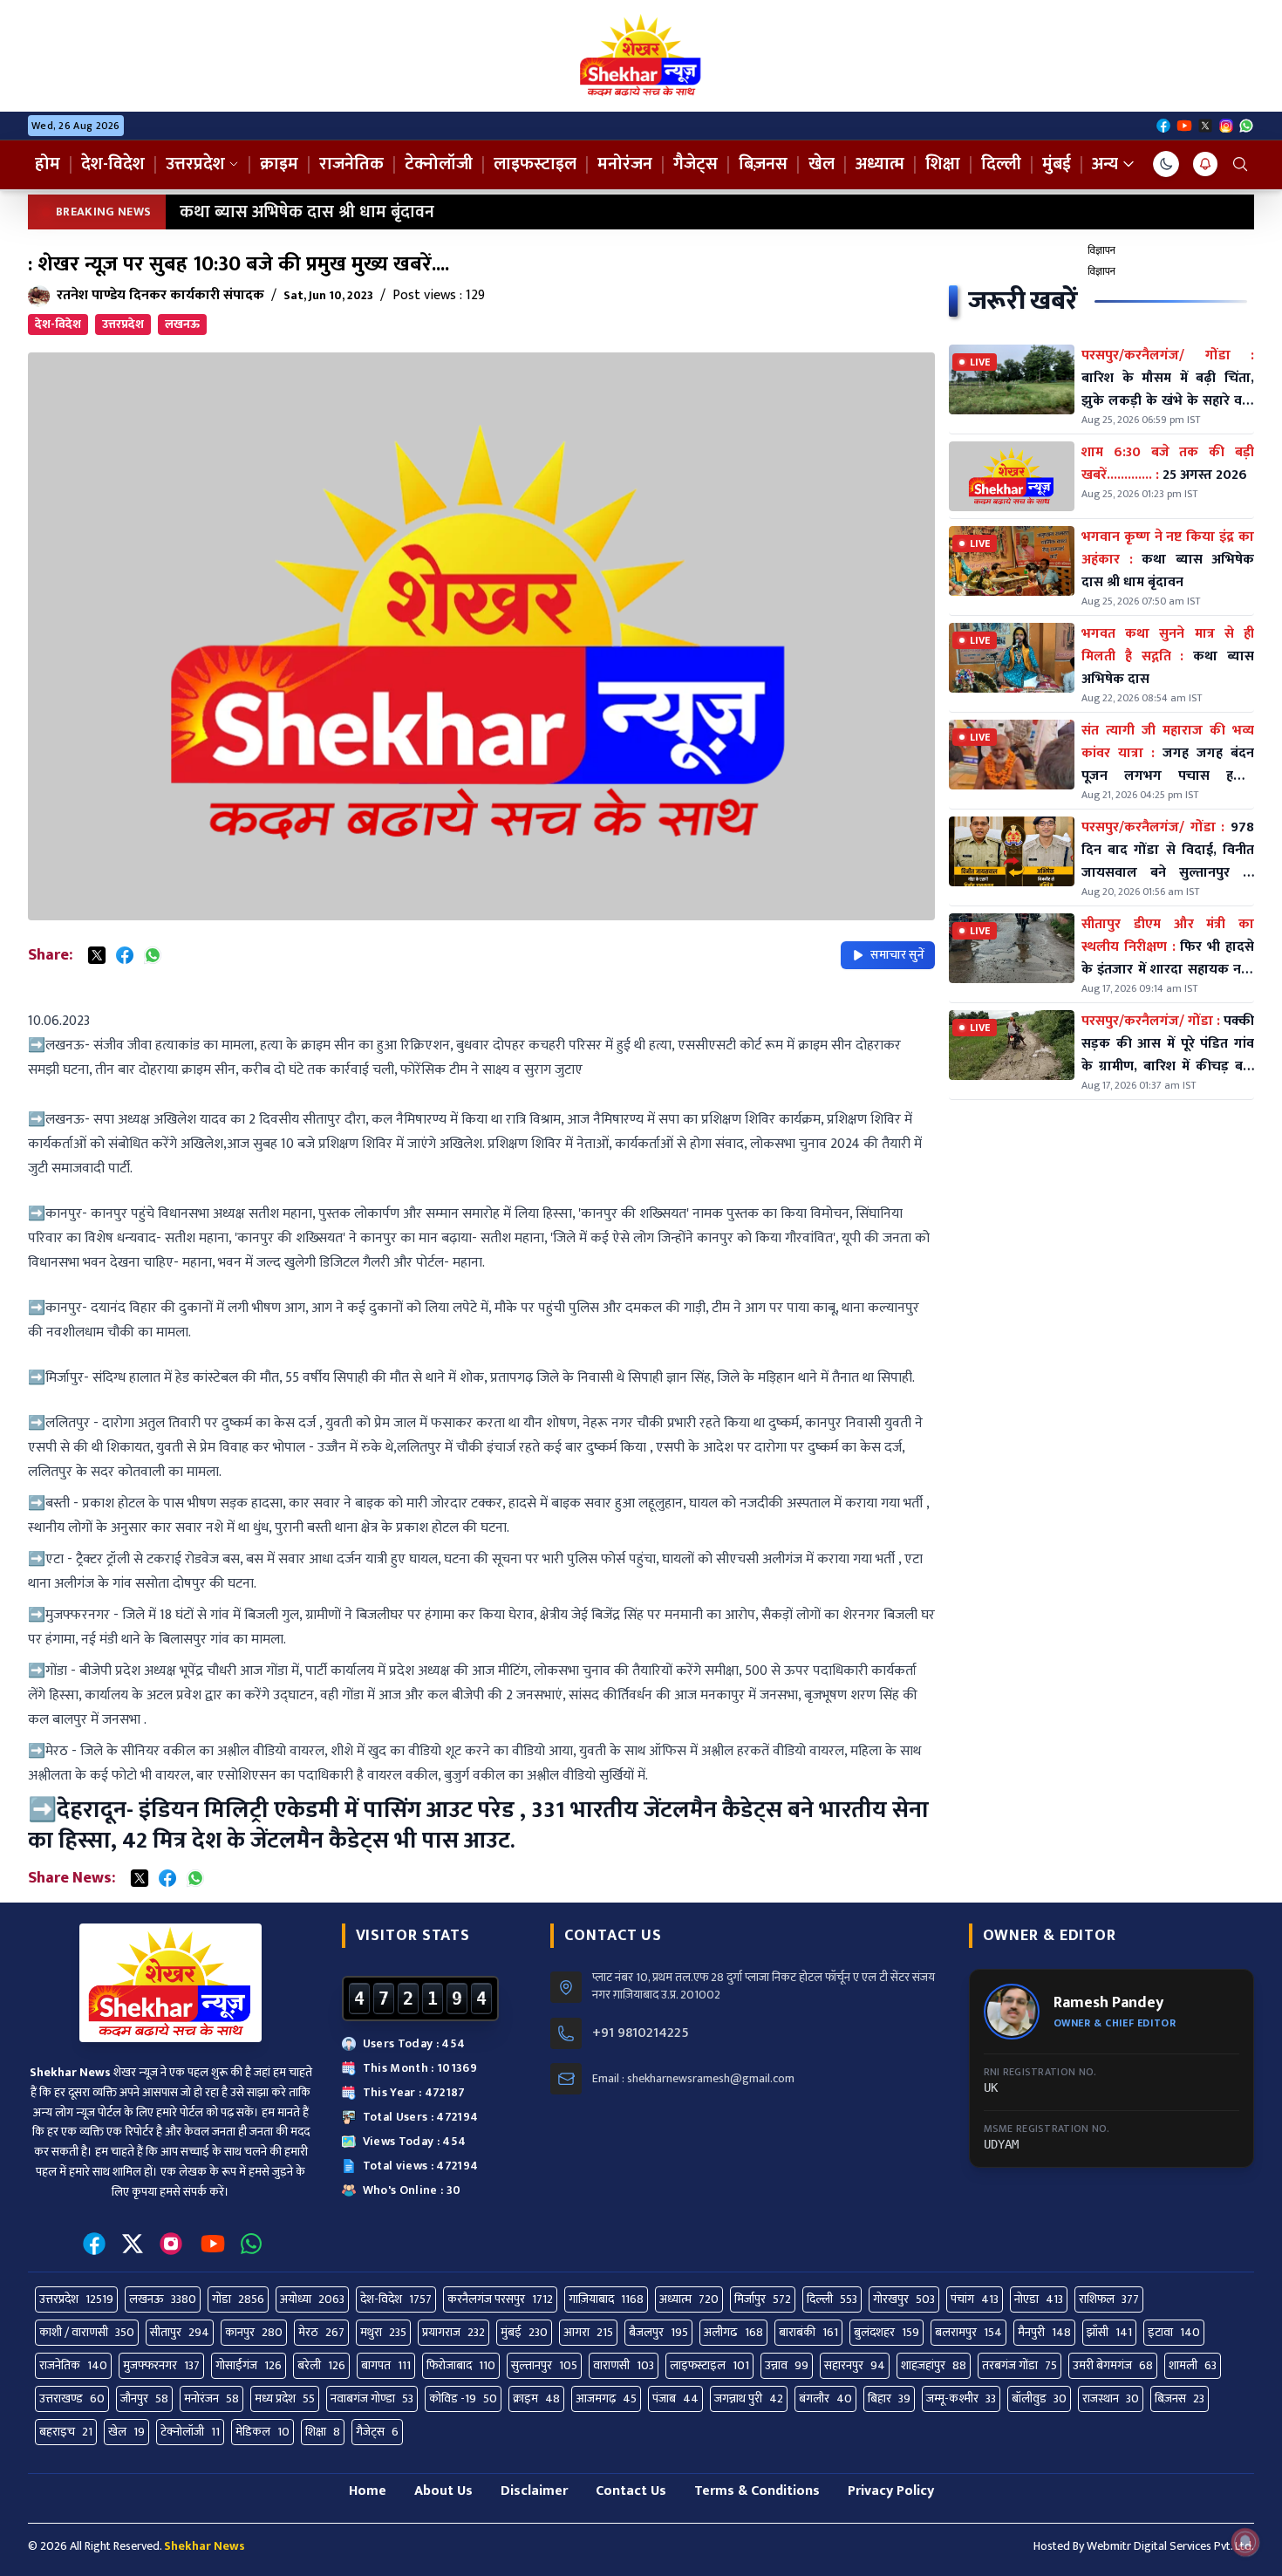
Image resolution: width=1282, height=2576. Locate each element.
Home (368, 2491)
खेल (822, 164)
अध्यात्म (880, 164)
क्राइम (279, 164)
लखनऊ (182, 324)
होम (48, 164)
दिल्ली (1001, 164)
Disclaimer (534, 2491)
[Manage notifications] (1245, 2542)
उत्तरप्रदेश (195, 164)
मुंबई (1057, 164)
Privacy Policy (891, 2491)
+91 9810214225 (641, 2033)
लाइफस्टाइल (535, 164)
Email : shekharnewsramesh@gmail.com (693, 2079)
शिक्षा (943, 164)
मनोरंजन (625, 164)
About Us (443, 2491)
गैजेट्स (696, 164)
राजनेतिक (351, 164)
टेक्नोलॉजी (439, 164)
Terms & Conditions (757, 2491)
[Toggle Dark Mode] (1166, 164)
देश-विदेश (113, 164)
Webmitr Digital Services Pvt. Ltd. (1170, 2546)
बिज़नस (763, 164)
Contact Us (631, 2491)
